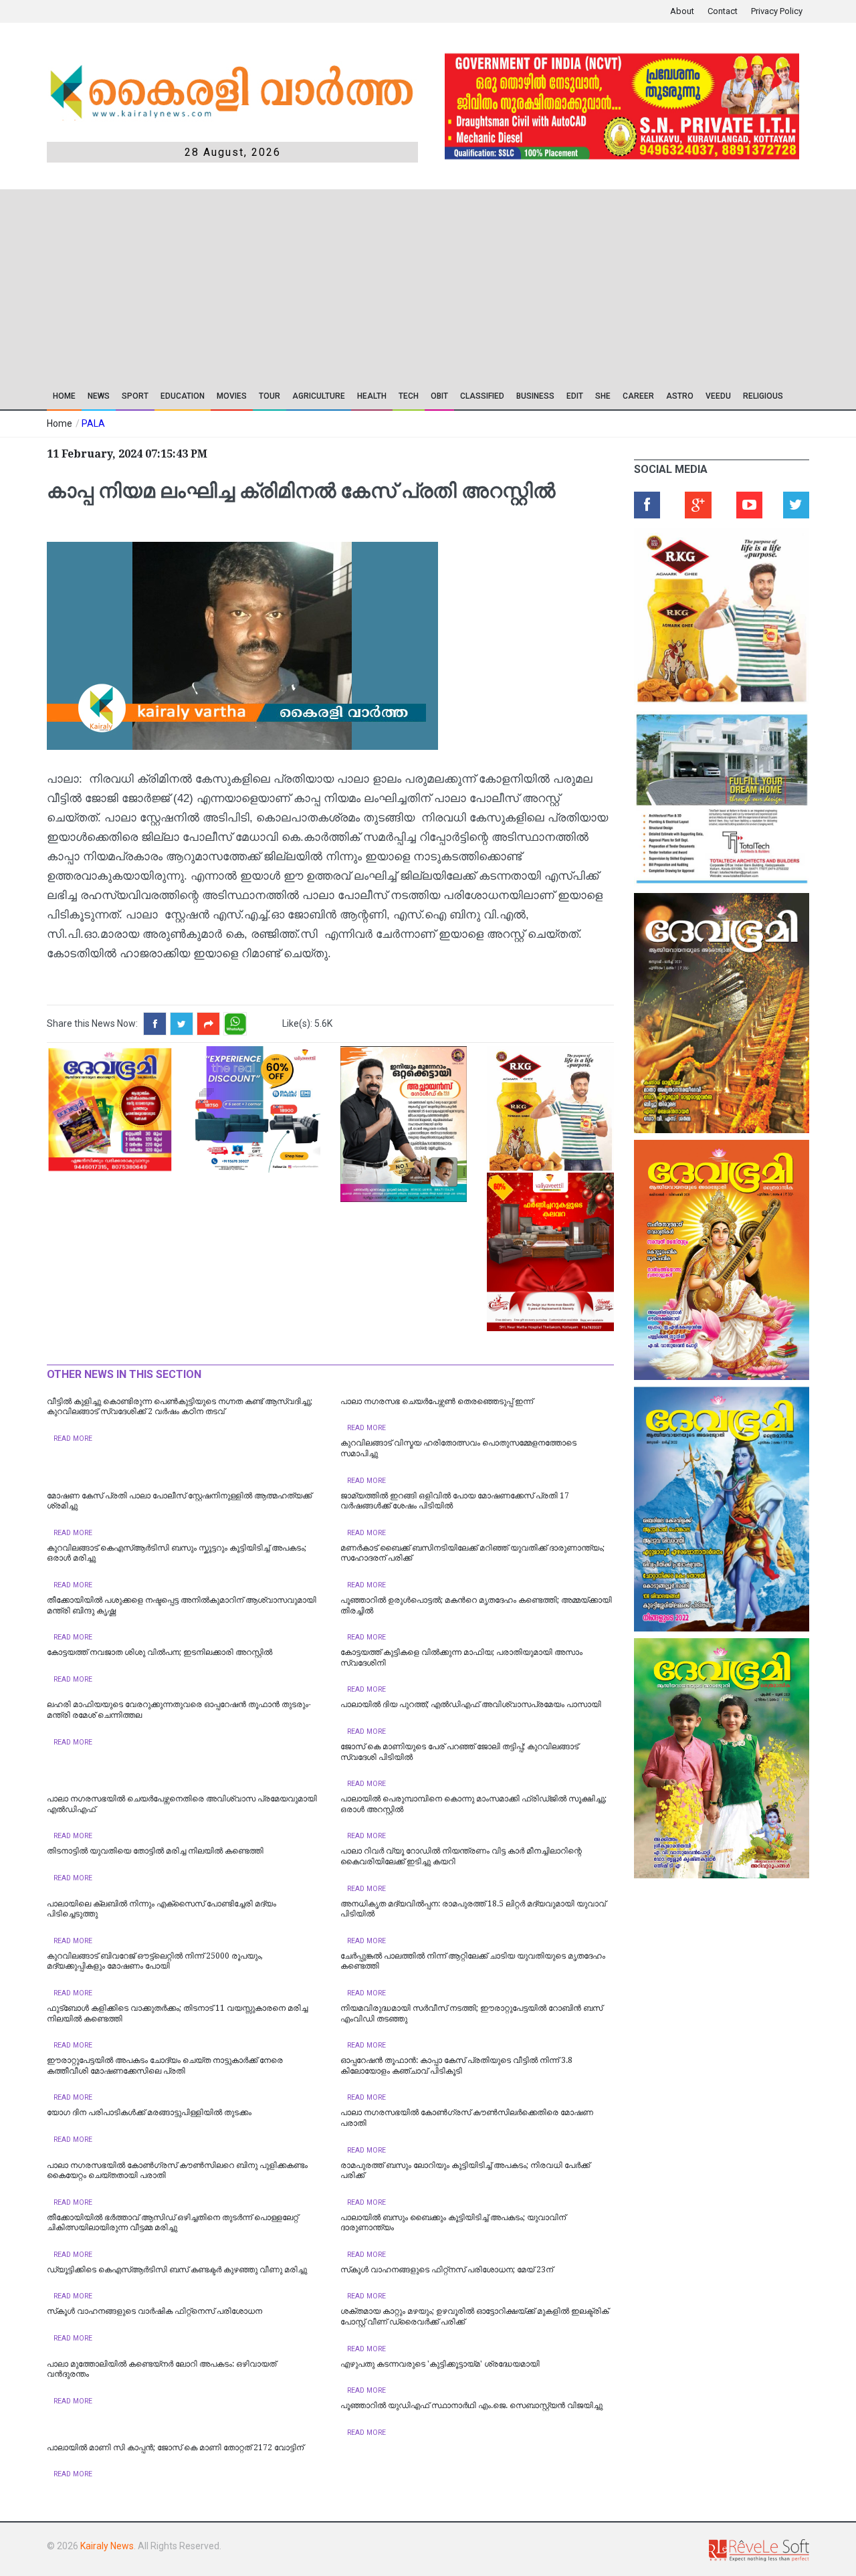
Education (183, 396)
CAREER (638, 396)
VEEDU (718, 396)
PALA (93, 423)
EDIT (575, 396)
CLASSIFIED (482, 396)
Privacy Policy (777, 11)
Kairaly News (107, 2546)
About (682, 11)
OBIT (439, 396)
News (99, 396)
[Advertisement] (333, 283)
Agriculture (319, 396)
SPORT (135, 396)
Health (372, 396)
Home (64, 396)
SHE (603, 396)
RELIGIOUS (763, 396)
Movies (232, 396)
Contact (723, 11)
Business (535, 396)
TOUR (270, 396)
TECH (409, 396)
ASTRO (680, 396)
